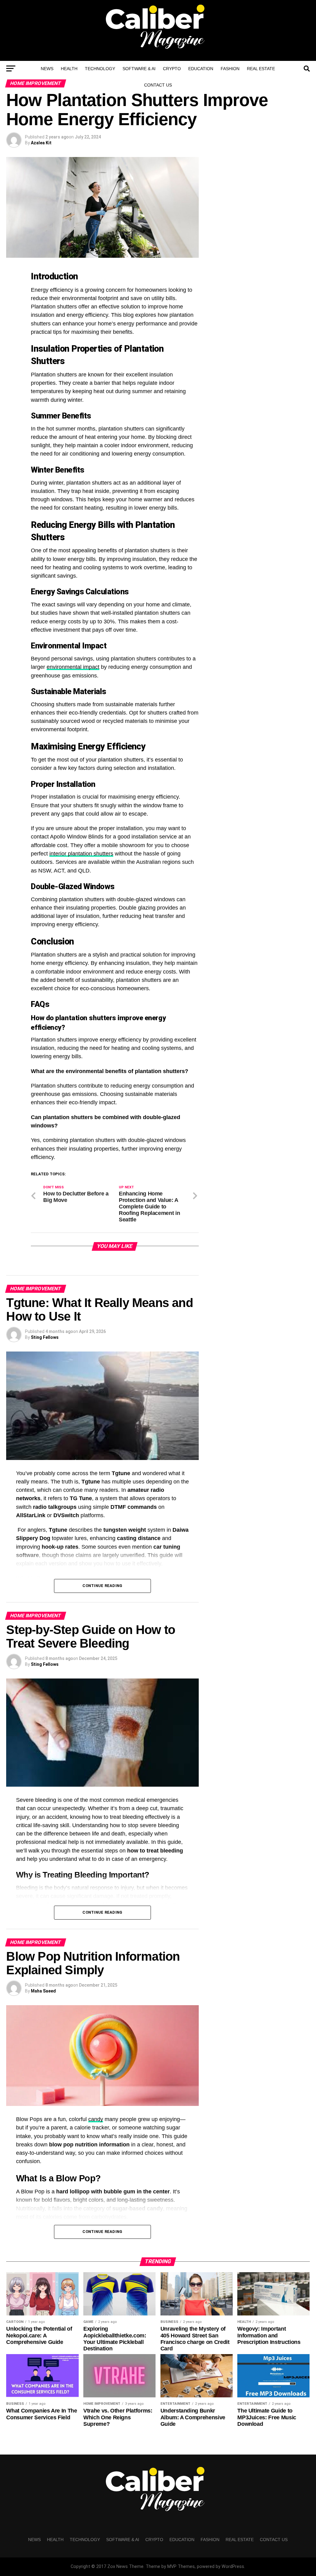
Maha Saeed (43, 1991)
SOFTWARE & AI (139, 69)
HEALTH (69, 69)
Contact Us (158, 85)
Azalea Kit (41, 143)
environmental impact (73, 667)
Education (201, 69)
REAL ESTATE (261, 69)
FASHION (230, 69)
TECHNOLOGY (100, 69)
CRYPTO (172, 69)
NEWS (47, 69)
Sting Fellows (45, 1337)
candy (96, 2119)
